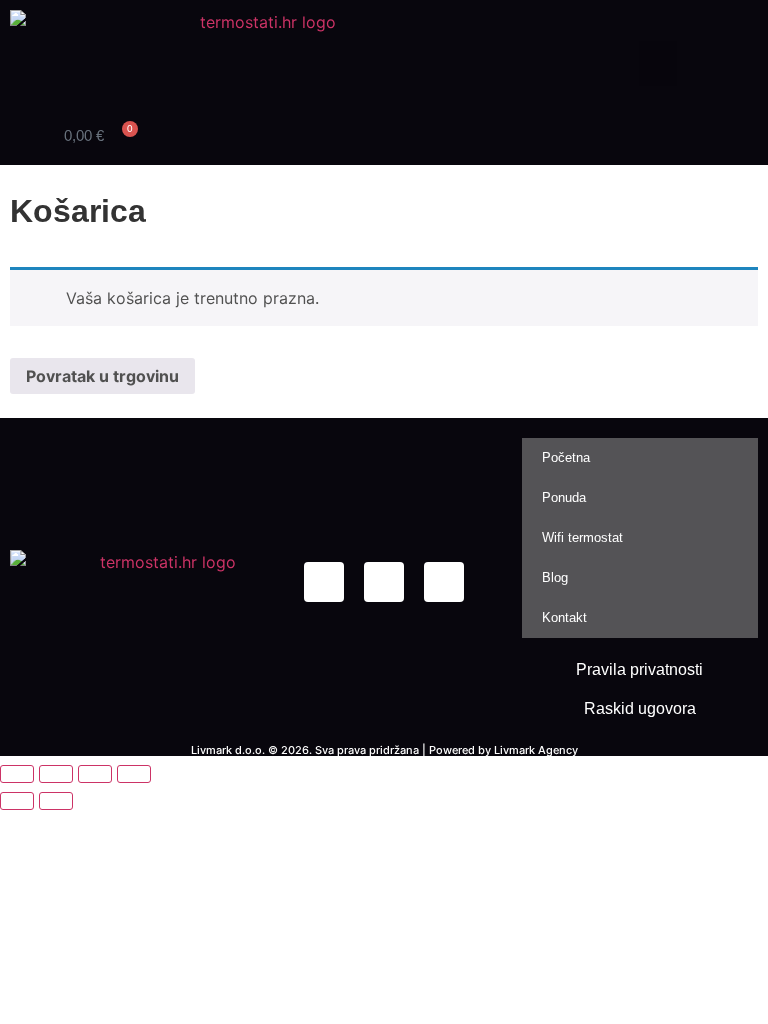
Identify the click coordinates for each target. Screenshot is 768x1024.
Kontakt (564, 617)
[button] (658, 63)
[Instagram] (384, 582)
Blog (555, 577)
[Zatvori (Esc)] (134, 774)
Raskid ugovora (640, 708)
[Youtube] (444, 582)
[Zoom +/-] (17, 774)
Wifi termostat (582, 537)
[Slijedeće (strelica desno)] (56, 801)
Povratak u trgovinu (102, 376)
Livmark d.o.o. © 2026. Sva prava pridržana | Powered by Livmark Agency (384, 750)
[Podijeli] (95, 774)
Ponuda (564, 497)
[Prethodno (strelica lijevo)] (17, 801)
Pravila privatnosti (639, 669)
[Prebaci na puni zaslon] (56, 774)
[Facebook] (324, 582)
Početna (566, 457)
